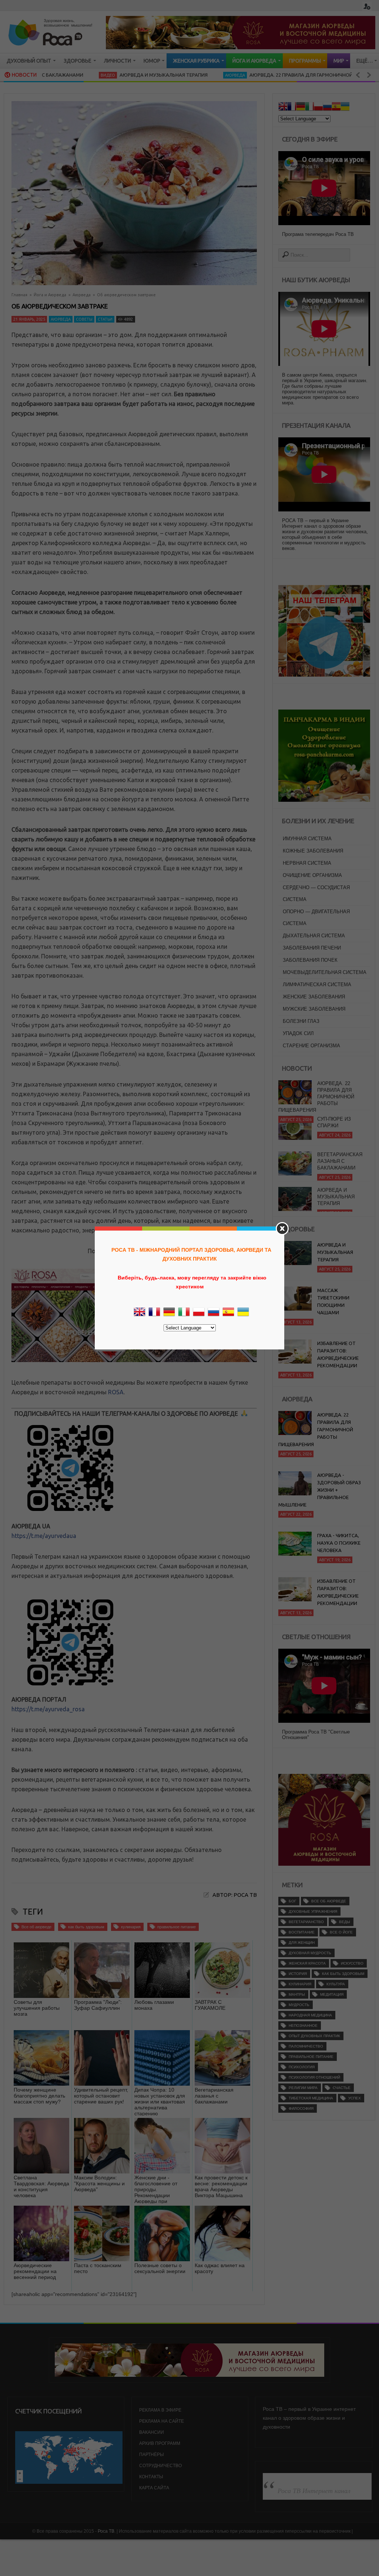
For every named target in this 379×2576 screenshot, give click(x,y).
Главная (19, 295)
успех (355, 2098)
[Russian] (327, 107)
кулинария (131, 1927)
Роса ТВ (106, 2531)
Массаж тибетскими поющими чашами (333, 1301)
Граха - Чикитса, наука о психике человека (339, 1543)
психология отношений (314, 2077)
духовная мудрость (310, 1953)
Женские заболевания (314, 997)
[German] (301, 107)
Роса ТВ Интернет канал (314, 2490)
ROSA (116, 1392)
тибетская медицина (311, 2098)
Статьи (105, 319)
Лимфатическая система (317, 985)
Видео (49, 75)
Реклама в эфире (160, 2410)
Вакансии (152, 2432)
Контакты (151, 2477)
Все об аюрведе (36, 1927)
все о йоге (341, 1932)
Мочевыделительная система (325, 972)
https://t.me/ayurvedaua (44, 1536)
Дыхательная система (314, 936)
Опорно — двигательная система (316, 917)
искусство (352, 1963)
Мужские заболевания (314, 1009)
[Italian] (309, 107)
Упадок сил (298, 1033)
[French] (292, 107)
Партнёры (152, 2455)
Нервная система (307, 863)
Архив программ (160, 2443)
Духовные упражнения (313, 1911)
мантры (297, 1994)
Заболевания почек (310, 960)
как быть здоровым (86, 1927)
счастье (342, 2088)
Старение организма (311, 1046)
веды (345, 1922)
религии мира (303, 2088)
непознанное (303, 2026)
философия (301, 2108)
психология (302, 2067)
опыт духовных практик (314, 2036)
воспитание (302, 1932)
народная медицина (310, 2015)
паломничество (306, 2046)
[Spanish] (336, 107)
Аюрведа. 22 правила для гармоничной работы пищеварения (271, 75)
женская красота (307, 1963)
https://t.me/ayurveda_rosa (48, 1709)
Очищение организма (312, 875)
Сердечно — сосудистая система (316, 893)
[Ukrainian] (345, 107)
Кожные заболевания (313, 851)
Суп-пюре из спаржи (334, 1117)
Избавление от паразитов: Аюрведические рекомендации (338, 1354)
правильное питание (177, 1927)
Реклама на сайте (162, 2421)
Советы (84, 319)
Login (367, 6)
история (298, 1974)
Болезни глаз (301, 1021)
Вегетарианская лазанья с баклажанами (340, 1156)
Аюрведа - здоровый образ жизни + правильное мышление (320, 1490)
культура (336, 1984)
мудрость (299, 2005)
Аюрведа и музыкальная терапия (105, 75)
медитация (332, 1994)
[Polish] (318, 107)
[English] (283, 107)
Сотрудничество (160, 2466)
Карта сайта (154, 2488)
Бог (292, 1901)
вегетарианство (306, 1922)
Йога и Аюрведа (50, 295)
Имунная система (307, 839)
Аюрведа (177, 75)
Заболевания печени (312, 948)
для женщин (302, 1943)
